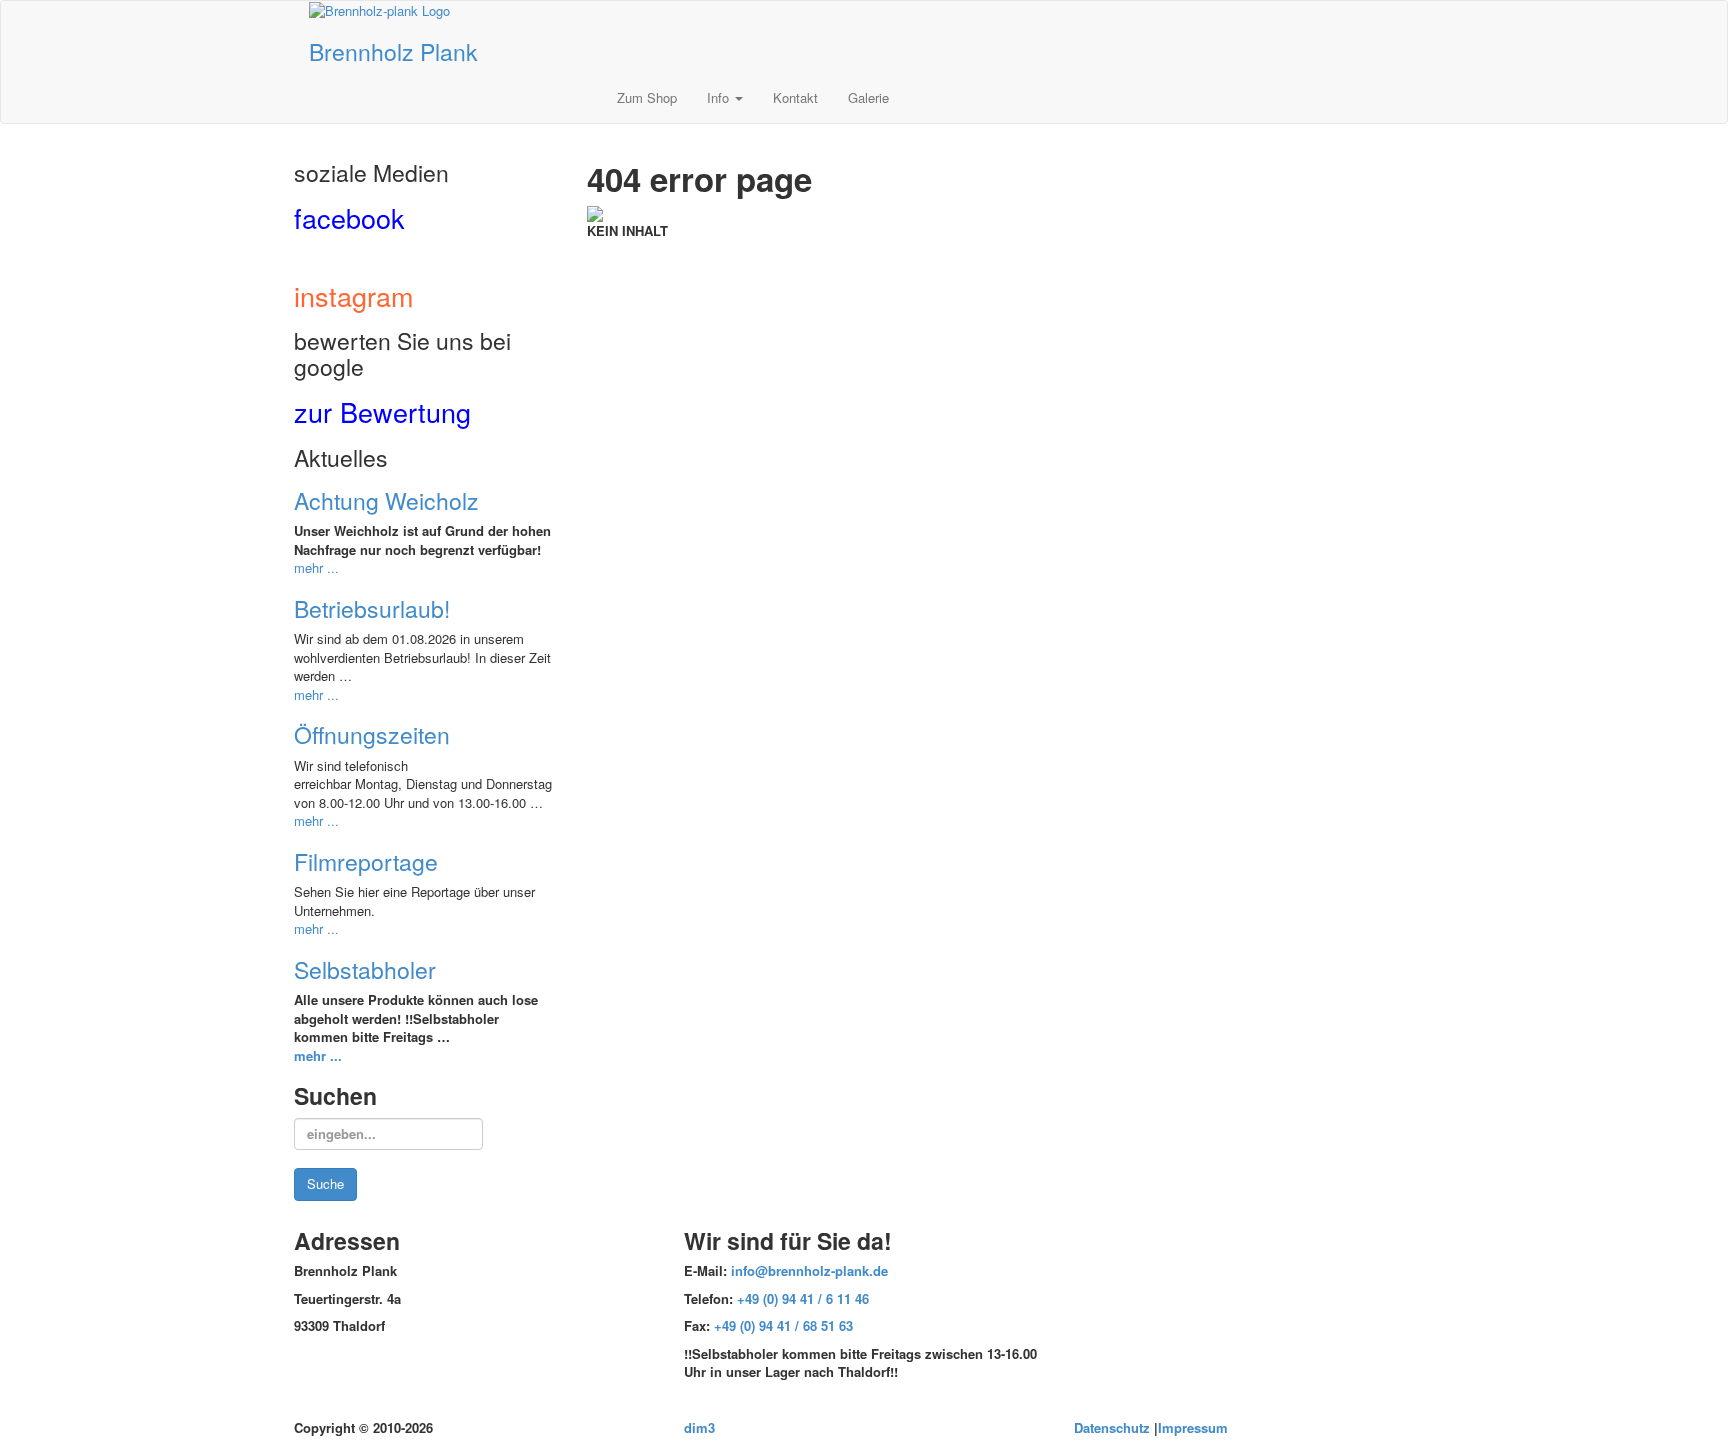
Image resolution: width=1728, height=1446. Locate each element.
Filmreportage (366, 861)
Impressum (1193, 1427)
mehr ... (316, 568)
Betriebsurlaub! (372, 608)
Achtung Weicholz (386, 500)
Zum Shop (647, 97)
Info (720, 97)
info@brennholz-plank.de (809, 1270)
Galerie (868, 97)
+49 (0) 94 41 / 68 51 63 (783, 1325)
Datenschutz (1112, 1427)
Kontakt (795, 97)
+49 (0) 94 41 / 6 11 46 (803, 1298)
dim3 (699, 1427)
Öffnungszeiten (372, 734)
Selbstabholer (365, 969)
